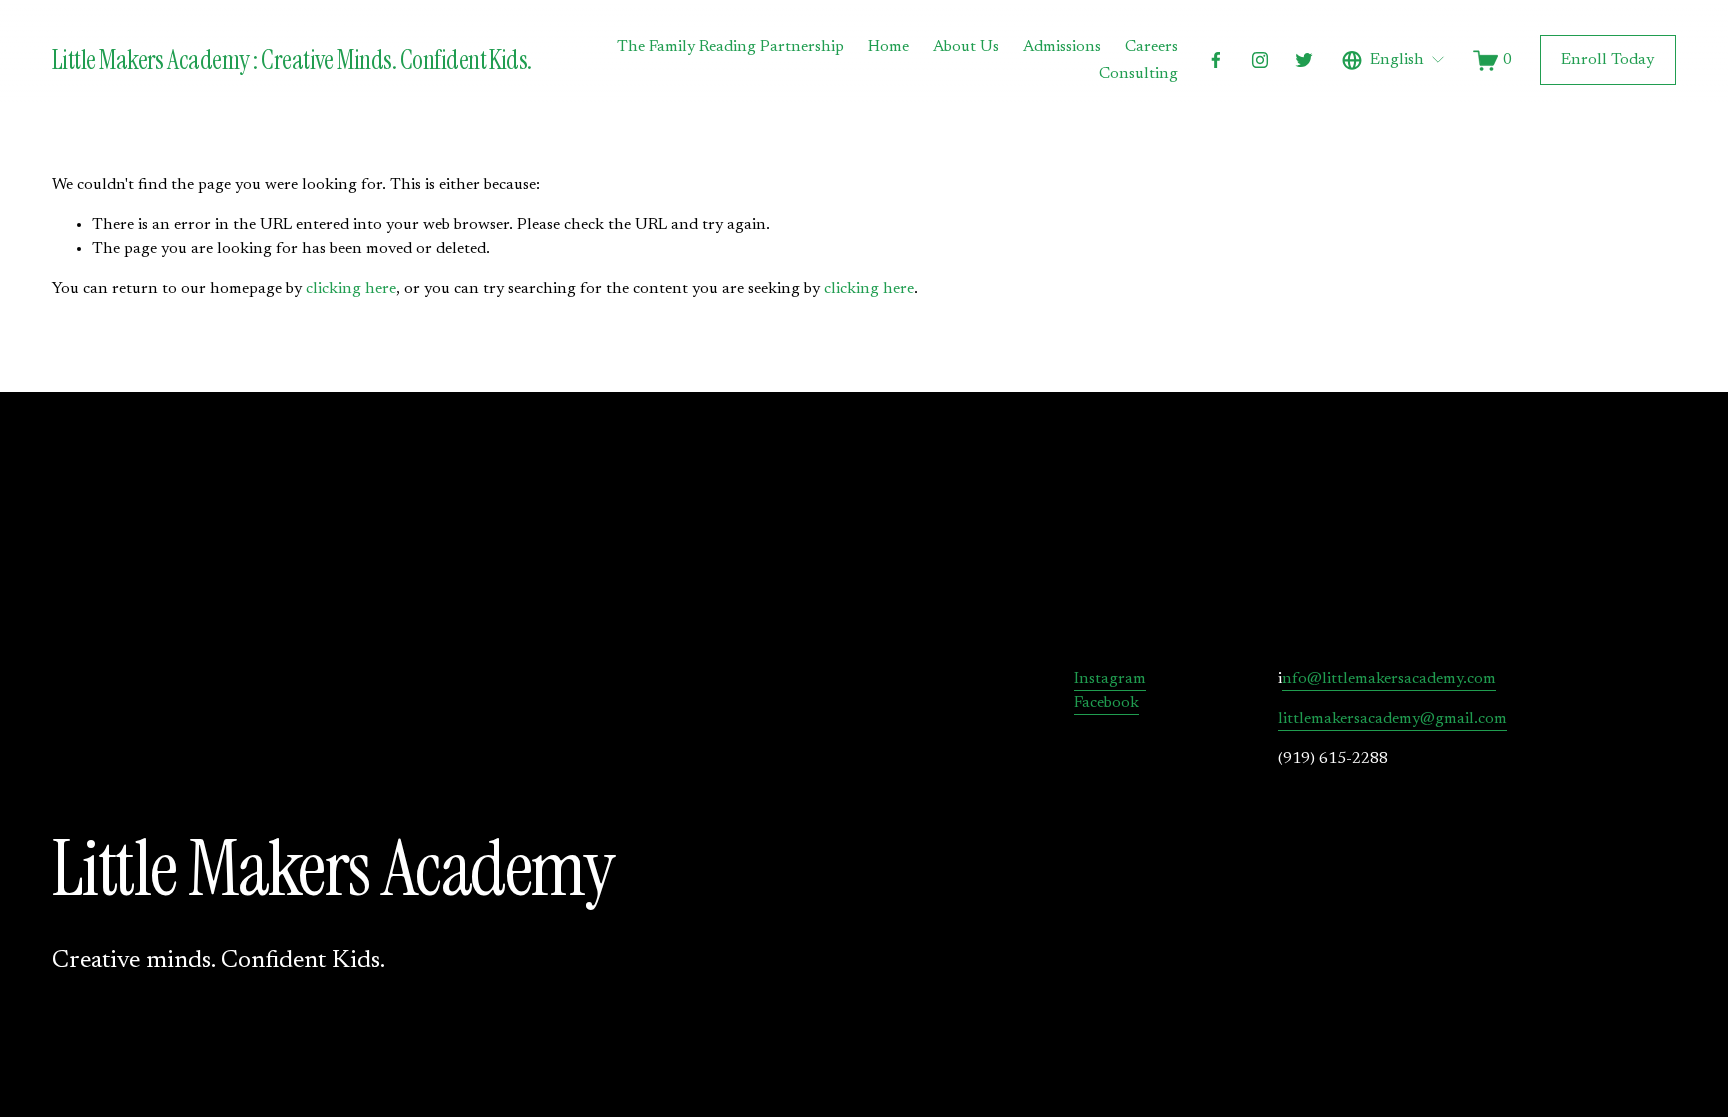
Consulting (1138, 74)
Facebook (1106, 703)
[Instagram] (1260, 60)
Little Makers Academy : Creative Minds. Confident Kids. (292, 60)
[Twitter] (1304, 60)
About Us (966, 47)
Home (888, 47)
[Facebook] (1216, 60)
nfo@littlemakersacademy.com (1389, 679)
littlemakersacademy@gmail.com (1392, 719)
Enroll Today (1607, 60)
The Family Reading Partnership (730, 47)
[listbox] (1394, 60)
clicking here (351, 289)
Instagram (1110, 679)
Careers (1151, 47)
